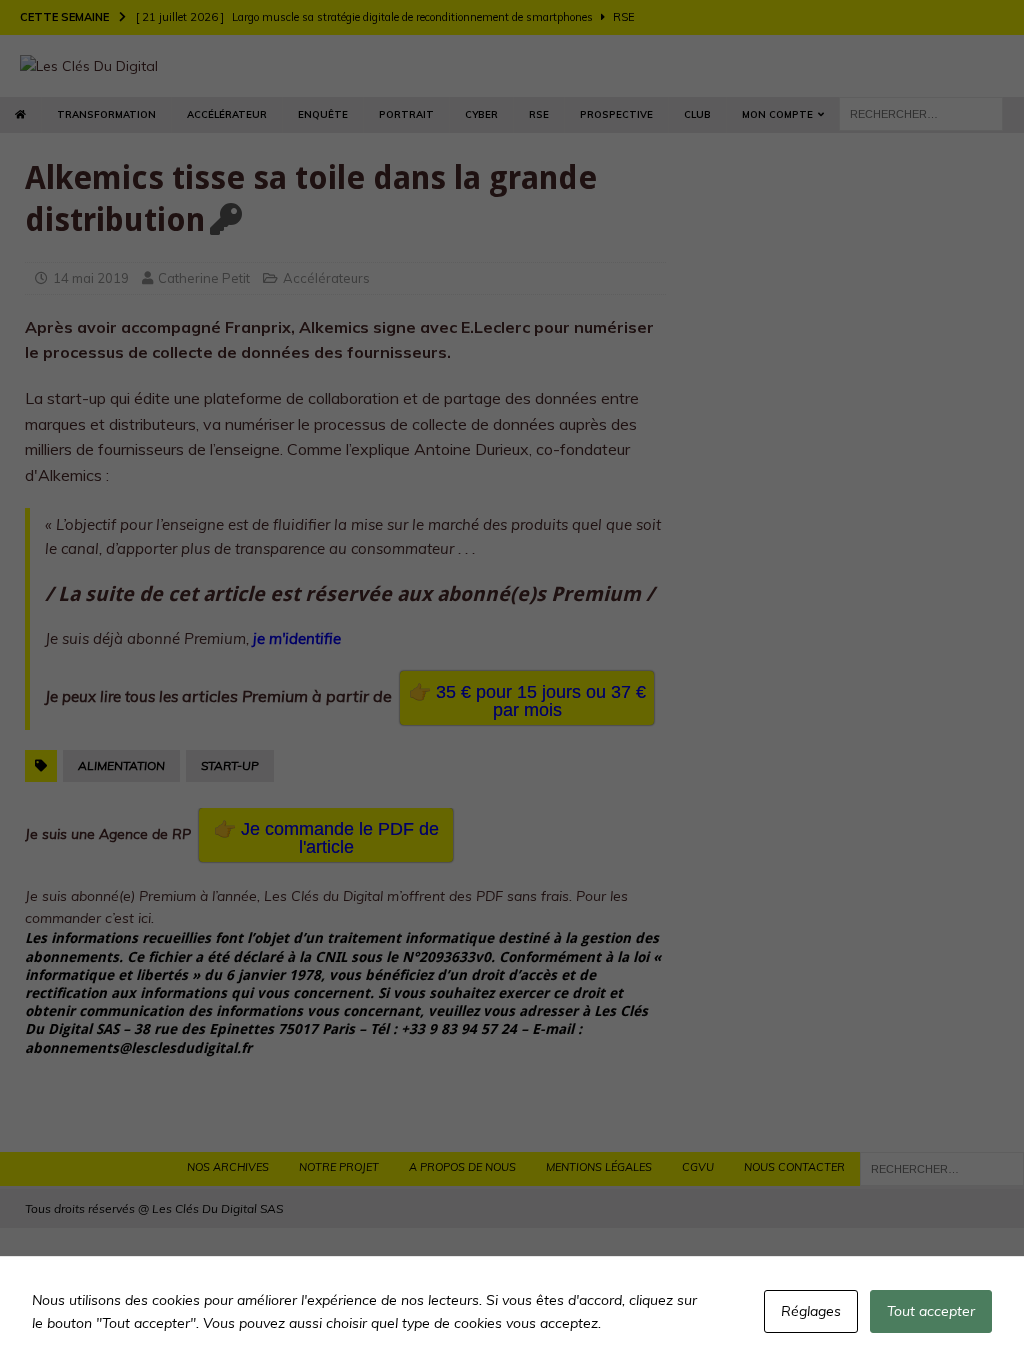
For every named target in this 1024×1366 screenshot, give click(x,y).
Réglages (811, 1311)
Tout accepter (931, 1311)
